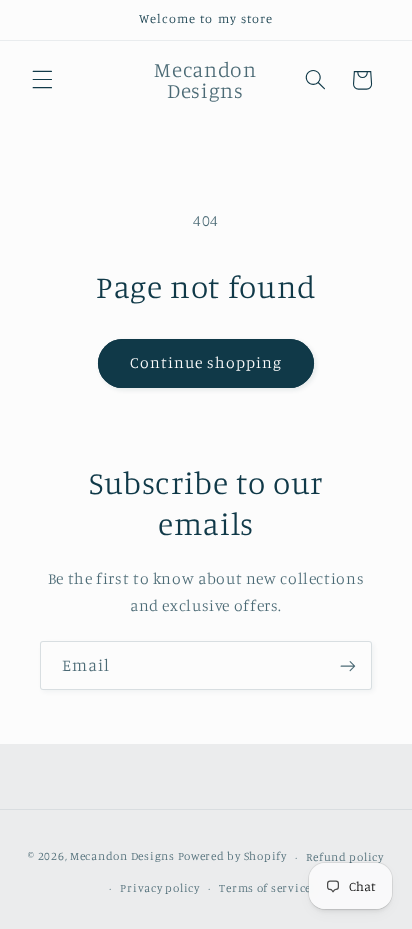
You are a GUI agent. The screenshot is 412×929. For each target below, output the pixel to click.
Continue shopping (206, 362)
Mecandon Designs (122, 857)
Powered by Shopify (232, 857)
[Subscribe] (348, 665)
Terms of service (265, 888)
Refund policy (345, 857)
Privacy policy (159, 888)
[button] (42, 80)
